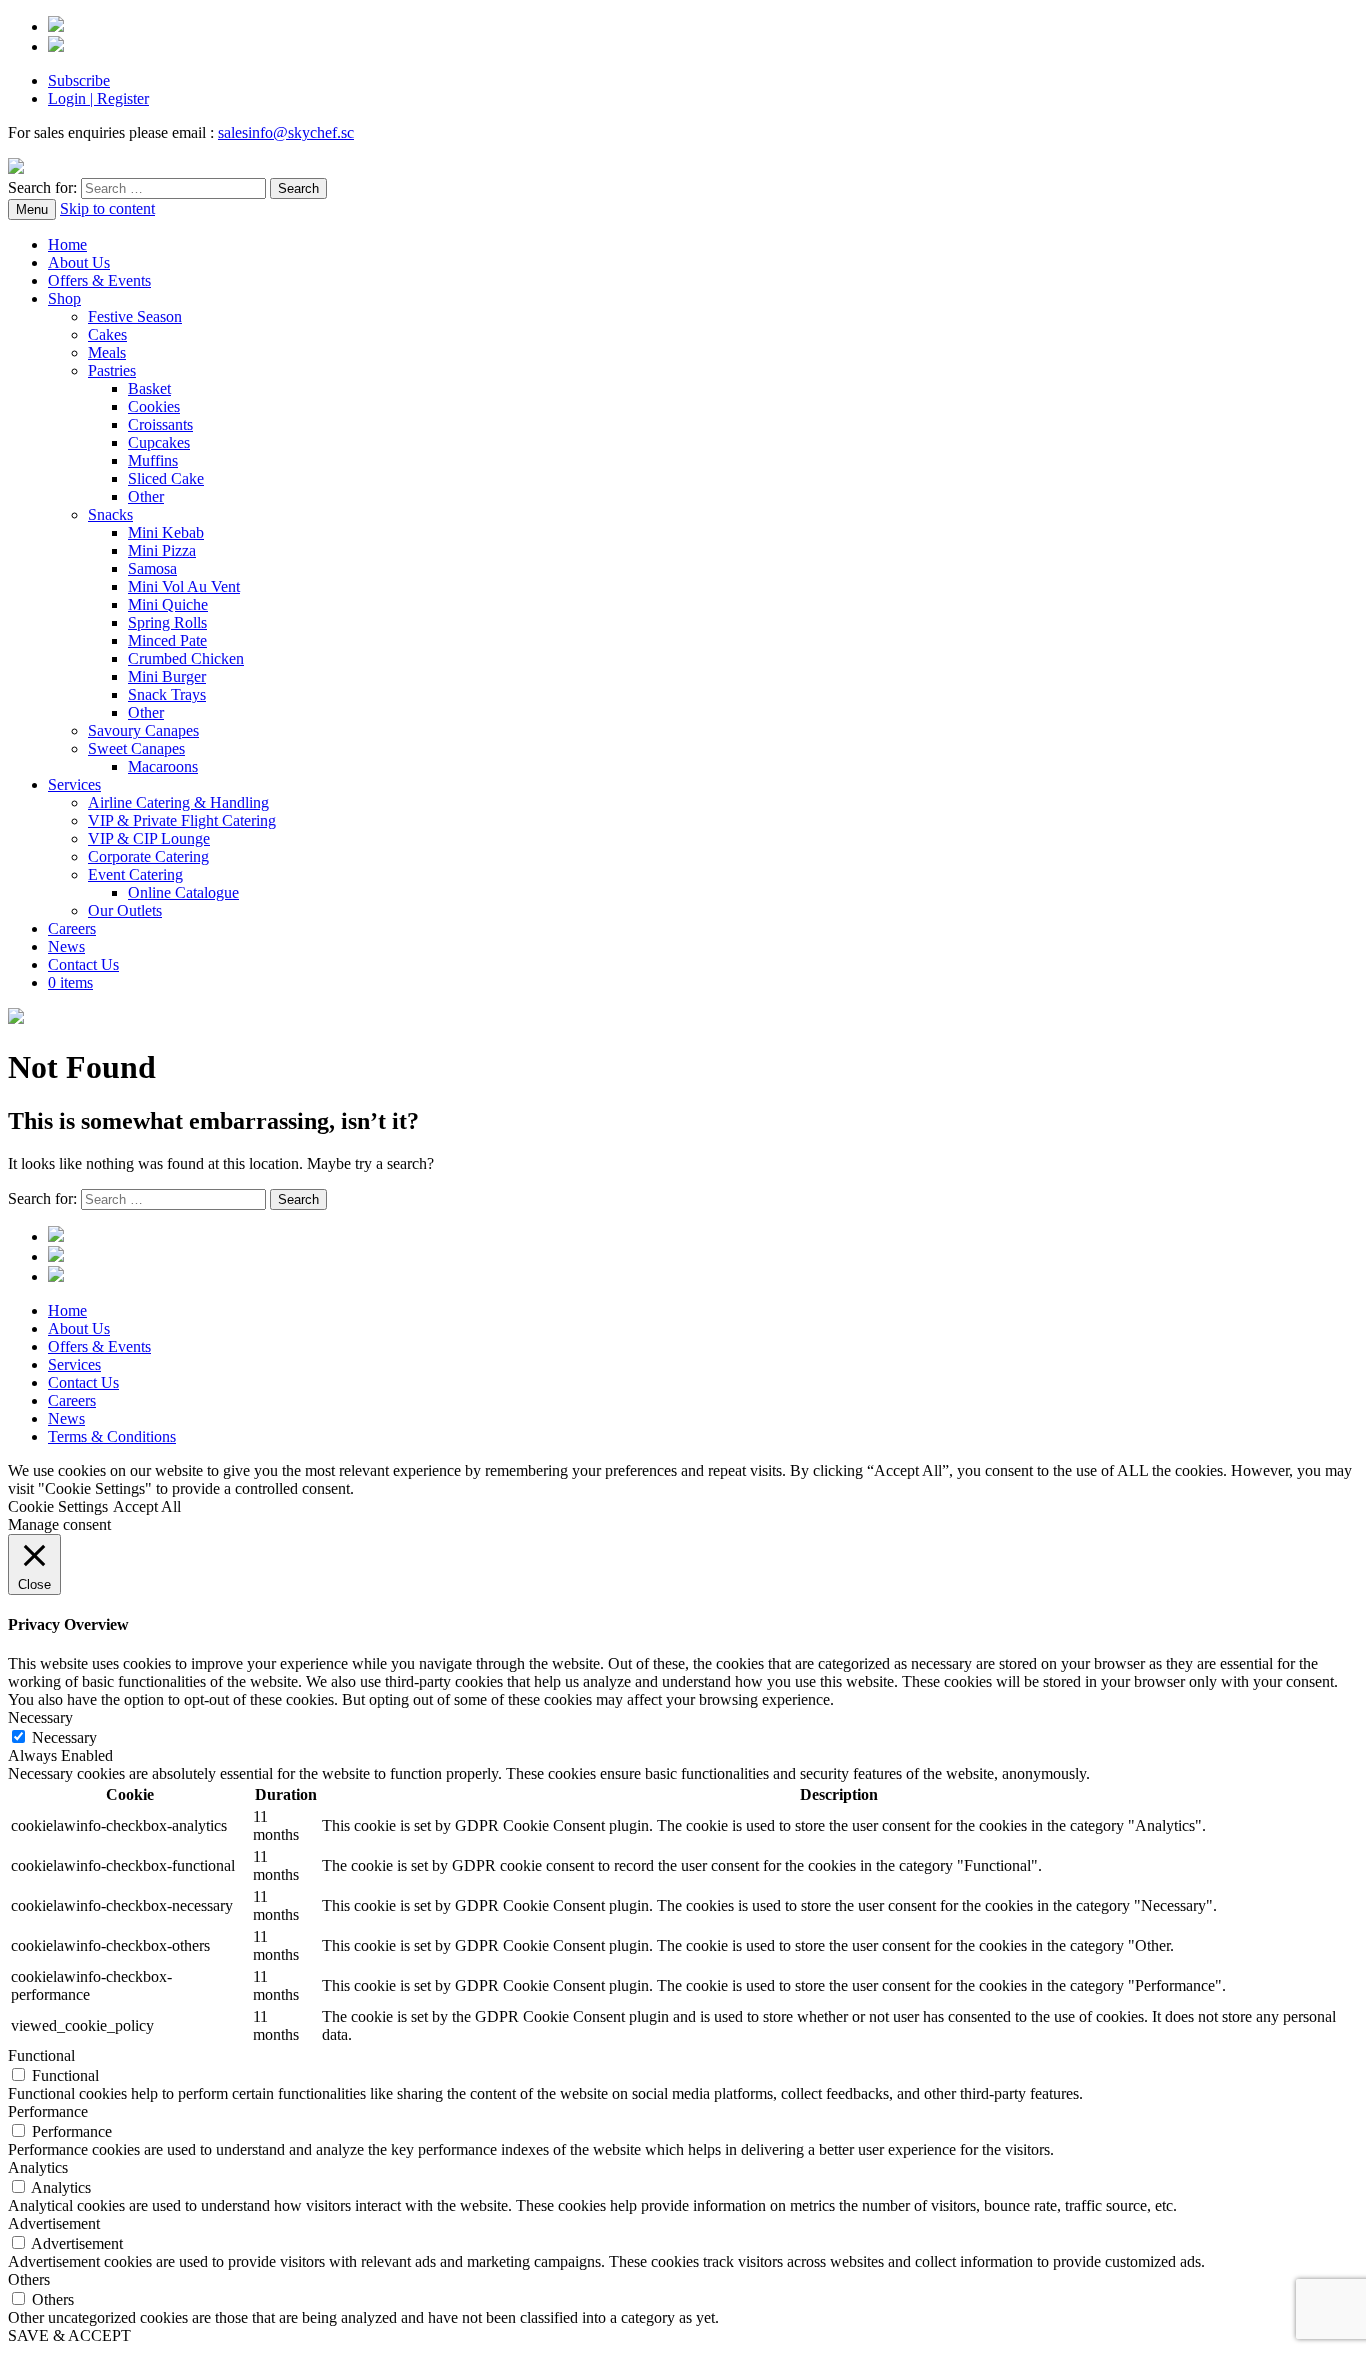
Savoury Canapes (143, 730)
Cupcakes (159, 442)
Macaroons (163, 766)
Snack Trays (167, 694)
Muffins (153, 460)
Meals (107, 352)
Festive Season (135, 316)
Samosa (152, 568)
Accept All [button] (147, 1506)
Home (67, 244)
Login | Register (98, 98)
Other (146, 496)
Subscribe (79, 80)
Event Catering (135, 874)
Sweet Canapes (136, 748)
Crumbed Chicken (186, 658)
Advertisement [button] (54, 2223)
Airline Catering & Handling (178, 802)
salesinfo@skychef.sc (286, 132)
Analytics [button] (38, 2167)
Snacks (110, 514)
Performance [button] (48, 2111)
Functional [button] (41, 2055)
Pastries (112, 370)
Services (74, 784)
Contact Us (83, 964)
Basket (149, 388)
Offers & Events (99, 280)
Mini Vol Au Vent (184, 586)
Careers (72, 928)
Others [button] (29, 2279)
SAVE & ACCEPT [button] (69, 2335)
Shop (64, 298)
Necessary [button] (40, 1717)
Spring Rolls (167, 622)
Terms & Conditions (112, 1436)
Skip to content (107, 208)
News (66, 946)
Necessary (64, 1737)
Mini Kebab (166, 532)
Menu (32, 209)
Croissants (160, 424)
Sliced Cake (166, 478)
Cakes (107, 334)
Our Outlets (125, 910)
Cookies (154, 406)
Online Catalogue (183, 892)
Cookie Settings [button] (58, 1506)
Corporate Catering (148, 856)
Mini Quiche (168, 604)
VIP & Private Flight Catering (182, 820)
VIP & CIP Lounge (149, 838)
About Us (79, 262)
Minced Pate (167, 640)
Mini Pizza (162, 550)
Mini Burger (167, 676)
